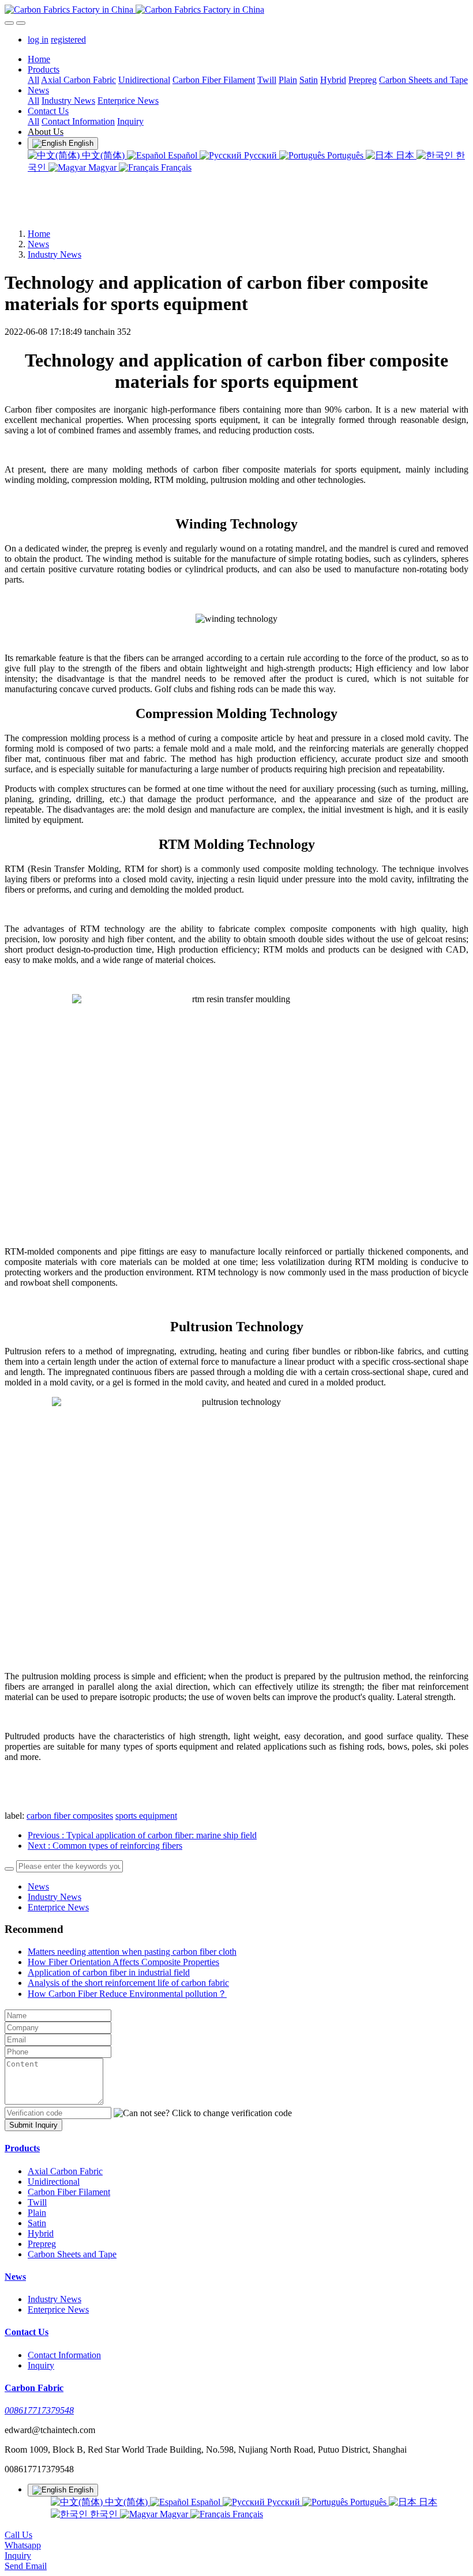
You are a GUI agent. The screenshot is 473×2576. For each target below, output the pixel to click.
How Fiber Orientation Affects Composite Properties (123, 1962)
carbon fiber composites (70, 1816)
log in (38, 39)
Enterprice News (58, 1907)
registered (68, 39)
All (33, 80)
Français (175, 167)
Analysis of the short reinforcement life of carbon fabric (128, 1983)
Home (39, 59)
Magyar (102, 167)
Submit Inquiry (33, 2125)
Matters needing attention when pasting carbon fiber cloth (132, 1952)
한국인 (104, 2514)
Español (183, 155)
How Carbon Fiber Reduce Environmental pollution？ (127, 1994)
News (38, 244)
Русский (260, 155)
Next (105, 1846)
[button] (203, 2113)
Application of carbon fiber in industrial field (109, 1972)
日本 (405, 155)
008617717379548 (39, 2410)
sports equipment (146, 1816)
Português (345, 155)
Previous (142, 1835)
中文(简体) (103, 155)
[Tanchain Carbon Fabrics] (236, 10)
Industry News (55, 254)
